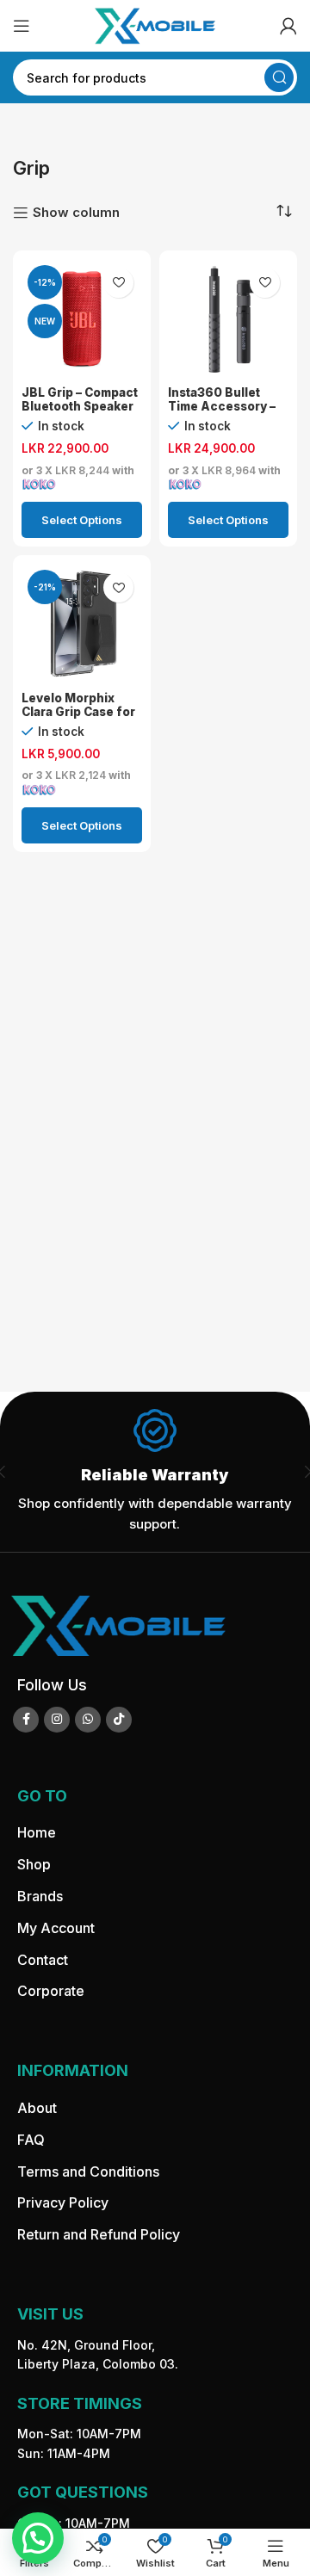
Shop (34, 1864)
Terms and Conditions (88, 2171)
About (37, 2108)
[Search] (279, 77)
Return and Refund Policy (99, 2234)
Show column (76, 213)
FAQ (31, 2140)
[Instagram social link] (57, 1720)
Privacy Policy (63, 2202)
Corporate (51, 1991)
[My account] (288, 26)
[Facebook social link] (26, 1720)
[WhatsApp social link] (88, 1720)
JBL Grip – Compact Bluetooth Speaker (80, 399)
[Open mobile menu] (22, 26)
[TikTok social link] (119, 1720)
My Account (56, 1928)
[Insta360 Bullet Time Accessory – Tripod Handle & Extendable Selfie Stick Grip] (228, 319)
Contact (43, 1960)
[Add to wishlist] (118, 283)
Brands (40, 1896)
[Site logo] (155, 25)
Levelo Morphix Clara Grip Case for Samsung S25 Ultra (78, 712)
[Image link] (118, 1625)
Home (37, 1832)
